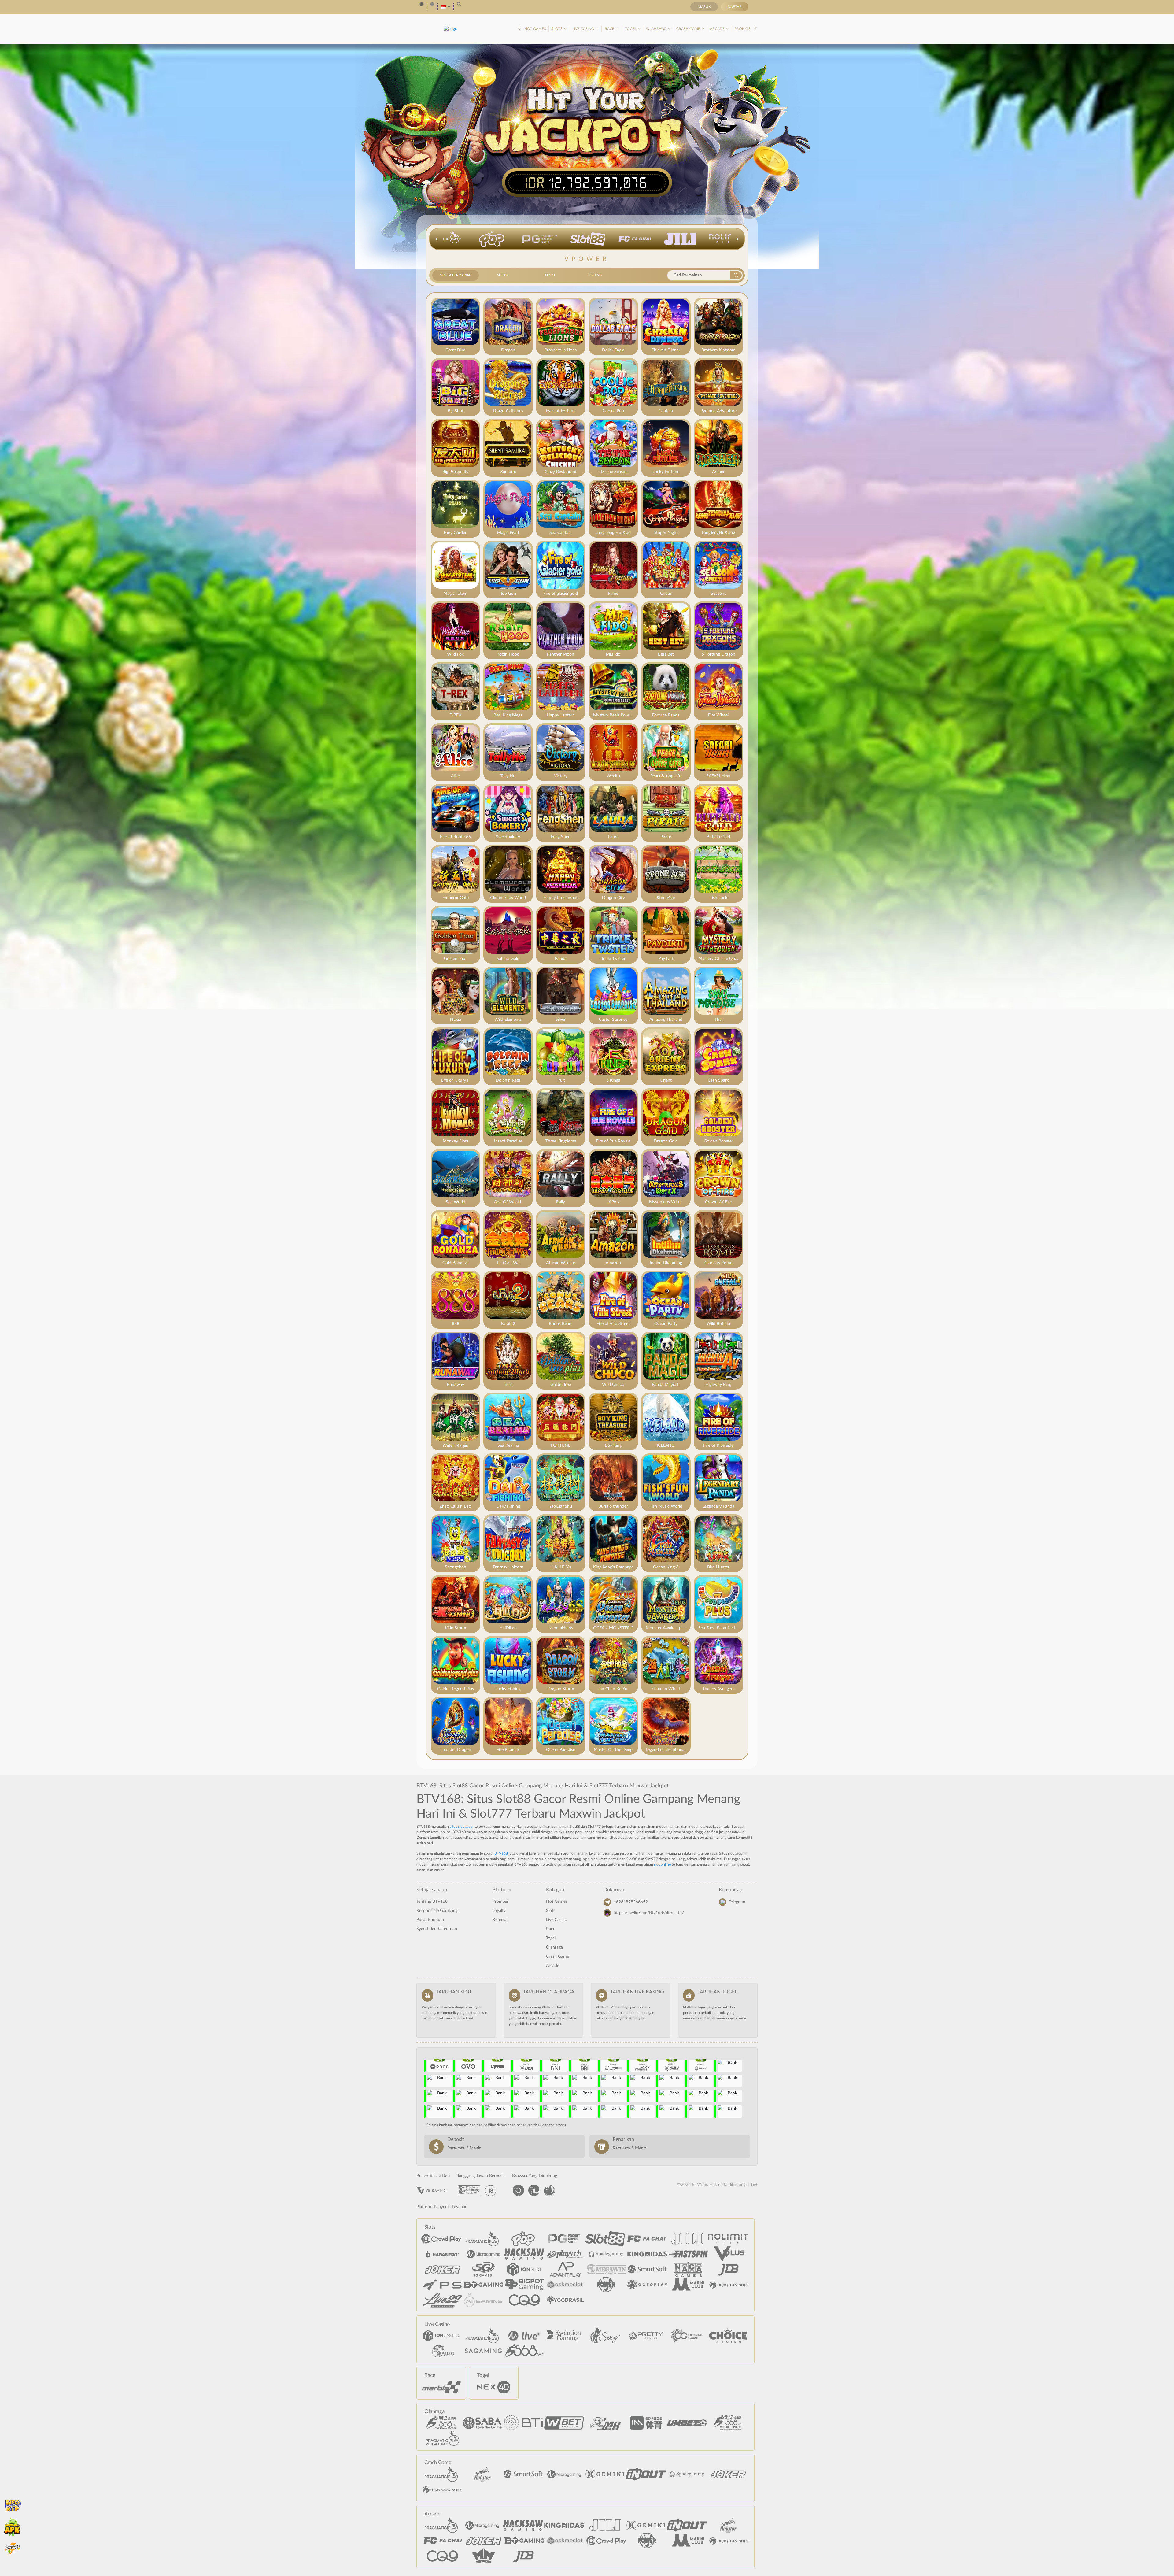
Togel (631, 29)
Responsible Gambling (437, 1911)
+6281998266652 (631, 1902)
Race (610, 29)
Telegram (737, 1902)
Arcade (718, 29)
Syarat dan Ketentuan (437, 1929)
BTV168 (501, 1853)
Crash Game (689, 29)
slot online (662, 1864)
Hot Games (535, 29)
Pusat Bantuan (430, 1920)
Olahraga (657, 29)
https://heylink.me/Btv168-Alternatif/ (649, 1913)
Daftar (735, 7)
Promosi (743, 29)
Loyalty (499, 1911)
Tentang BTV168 (432, 1901)
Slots (557, 29)
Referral (500, 1920)
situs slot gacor (462, 1827)
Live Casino (584, 29)
